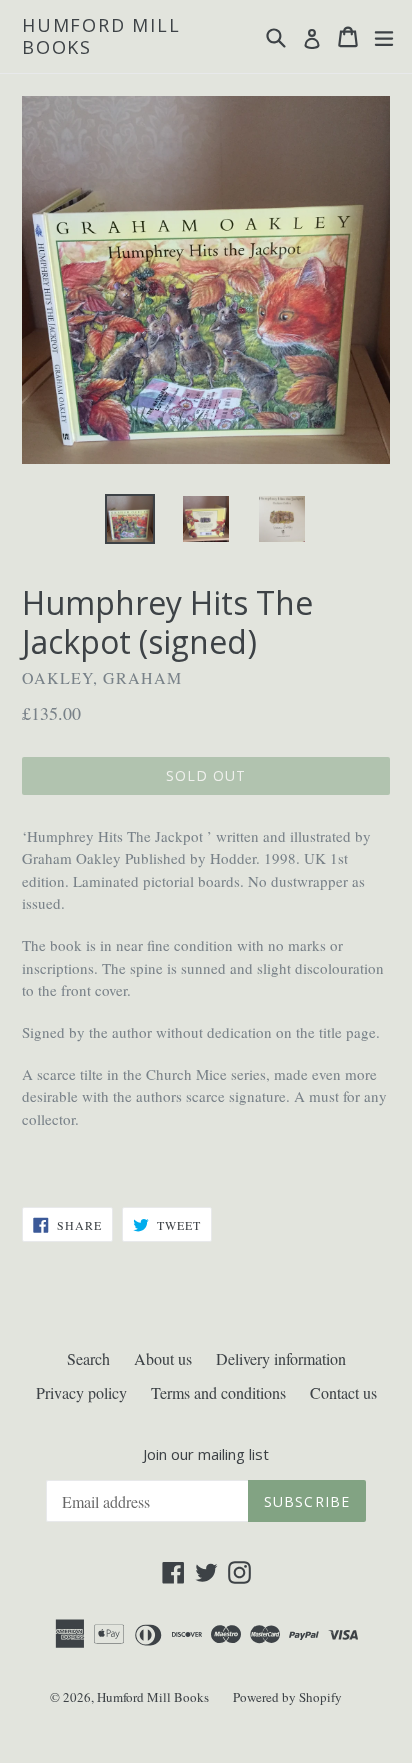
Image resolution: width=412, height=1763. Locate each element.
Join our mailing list (206, 1454)
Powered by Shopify (287, 1697)
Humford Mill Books (101, 36)
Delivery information (281, 1358)
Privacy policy (81, 1392)
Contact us (343, 1392)
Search (88, 1358)
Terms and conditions (218, 1392)
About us (163, 1358)
